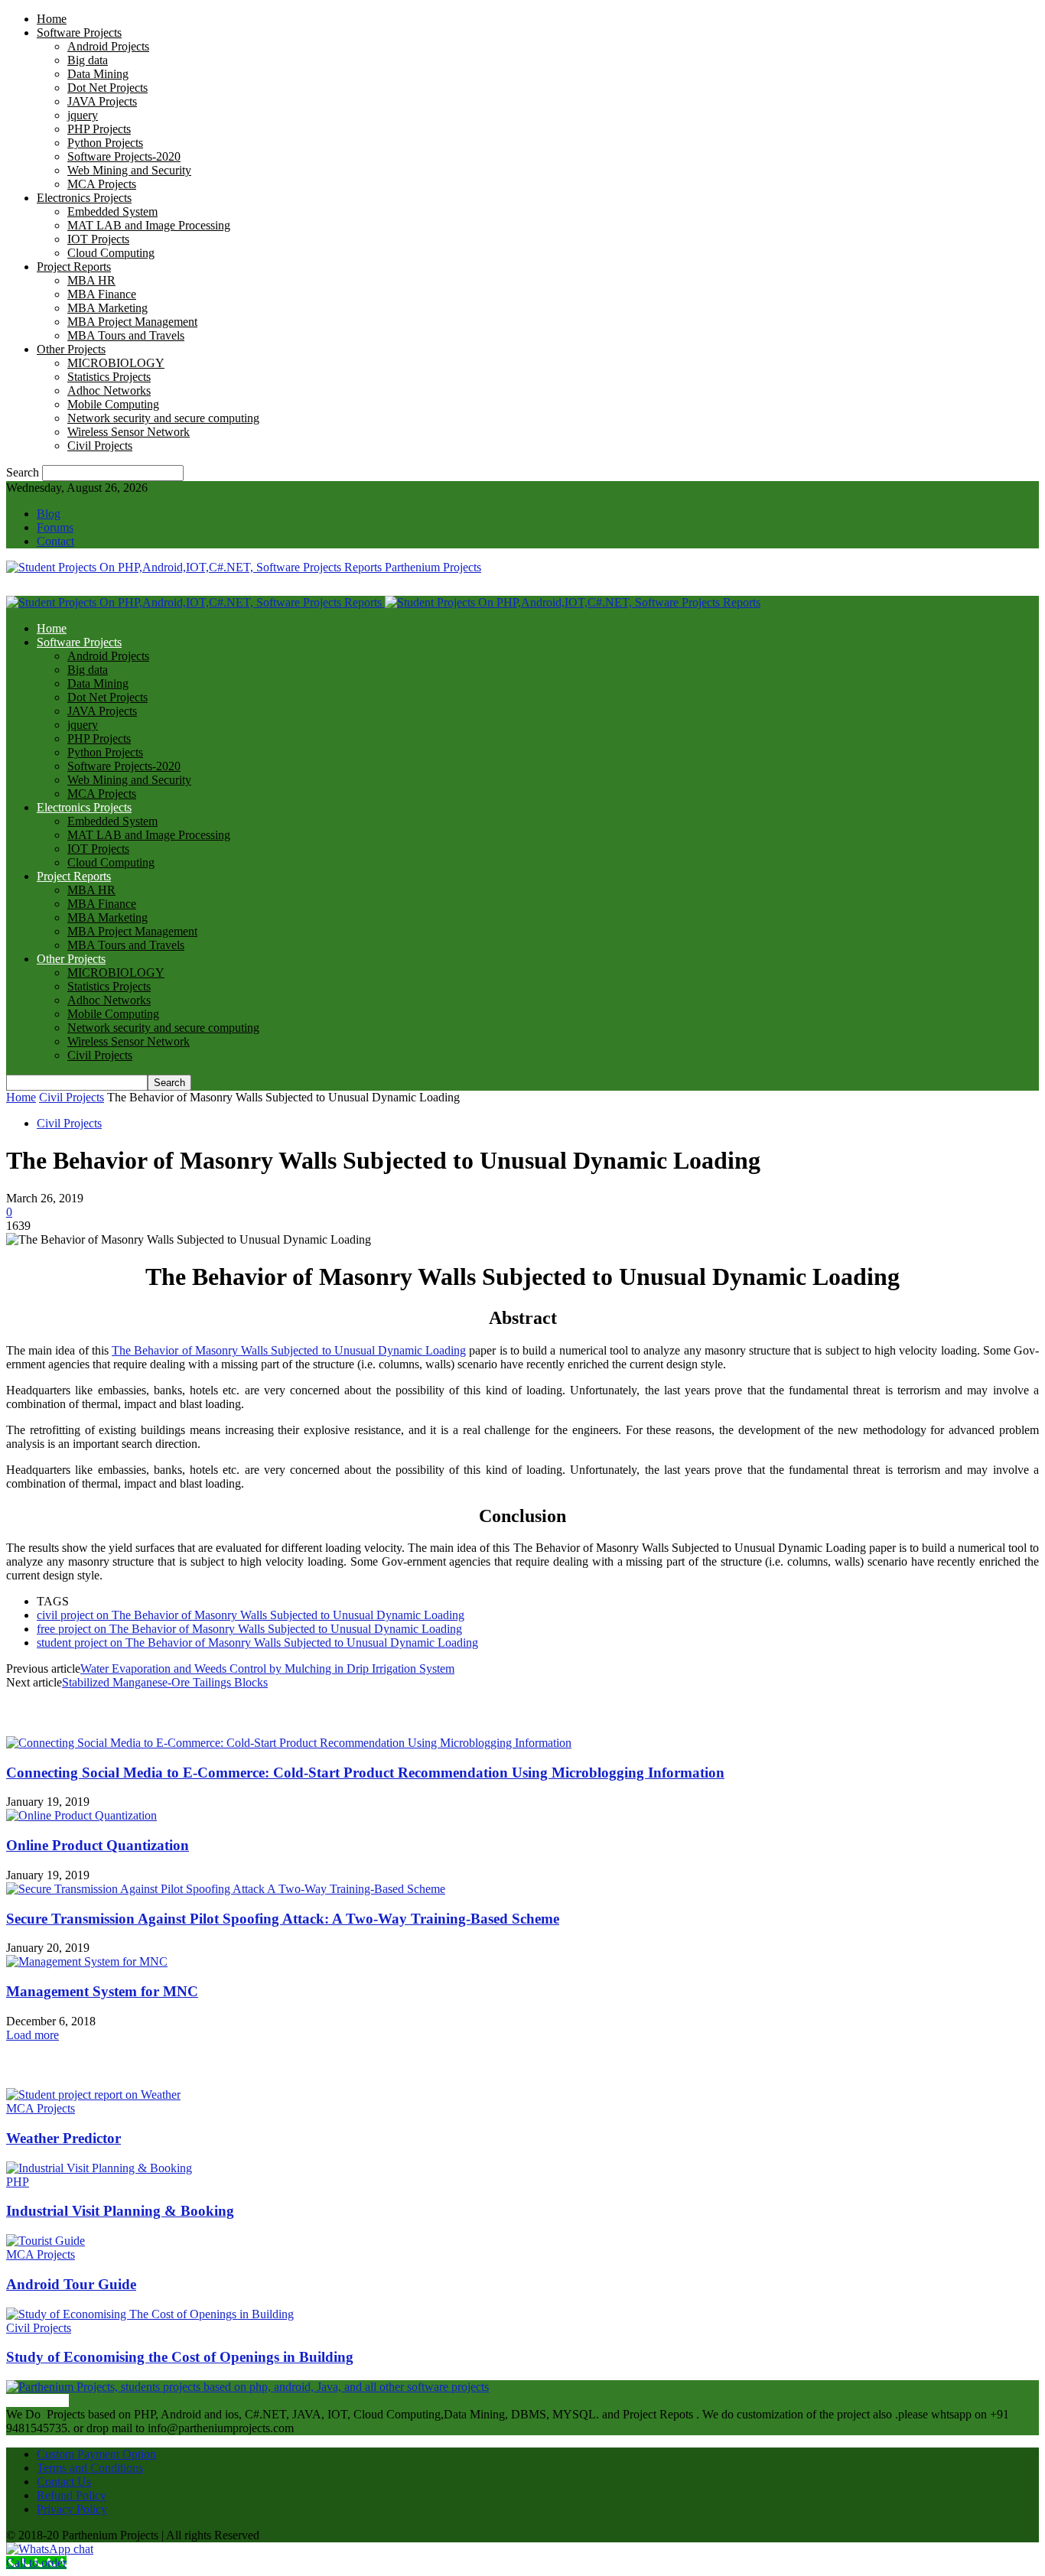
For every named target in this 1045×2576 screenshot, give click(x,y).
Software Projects (79, 33)
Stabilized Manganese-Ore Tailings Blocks (165, 1682)
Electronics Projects (84, 198)
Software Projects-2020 (124, 156)
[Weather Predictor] (93, 2095)
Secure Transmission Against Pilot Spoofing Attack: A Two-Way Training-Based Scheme (283, 1919)
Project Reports (74, 267)
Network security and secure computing (163, 418)
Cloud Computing (111, 253)
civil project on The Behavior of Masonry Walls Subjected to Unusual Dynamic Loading (251, 1615)
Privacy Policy (72, 2509)
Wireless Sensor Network (129, 432)
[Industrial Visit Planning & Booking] (99, 2168)
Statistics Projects (109, 377)
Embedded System (112, 211)
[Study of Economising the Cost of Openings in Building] (150, 2314)
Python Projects (105, 143)
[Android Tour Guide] (46, 2241)
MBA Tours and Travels (126, 335)
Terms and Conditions (90, 2468)
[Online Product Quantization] (81, 1815)
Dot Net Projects (107, 88)
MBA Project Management (132, 322)
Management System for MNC (102, 1991)
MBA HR (91, 280)
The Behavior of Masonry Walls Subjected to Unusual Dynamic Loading (289, 1350)
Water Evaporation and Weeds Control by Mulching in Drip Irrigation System (267, 1669)
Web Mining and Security (129, 170)
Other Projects (71, 349)
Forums (55, 527)
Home (52, 19)
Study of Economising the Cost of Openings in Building (180, 2357)
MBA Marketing (107, 308)
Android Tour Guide (71, 2284)
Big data (88, 60)
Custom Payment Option (96, 2454)
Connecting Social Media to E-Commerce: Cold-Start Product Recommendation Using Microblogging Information (365, 1773)
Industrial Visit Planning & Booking (120, 2211)
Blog (49, 514)
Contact (55, 541)
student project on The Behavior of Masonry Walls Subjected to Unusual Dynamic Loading (257, 1643)
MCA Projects (102, 184)
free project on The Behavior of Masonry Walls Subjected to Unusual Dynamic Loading (249, 1629)
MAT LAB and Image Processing (149, 225)
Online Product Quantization (98, 1845)
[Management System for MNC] (87, 1961)
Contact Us (64, 2482)
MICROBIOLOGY (116, 363)
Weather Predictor (63, 2138)
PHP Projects (99, 129)
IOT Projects (98, 239)
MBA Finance (102, 294)
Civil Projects (100, 446)
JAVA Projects (102, 101)
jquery (83, 115)
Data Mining (98, 74)
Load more (33, 2035)
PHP (18, 2182)
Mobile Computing (113, 404)
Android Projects (108, 46)
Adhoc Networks (109, 390)
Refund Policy (72, 2495)
